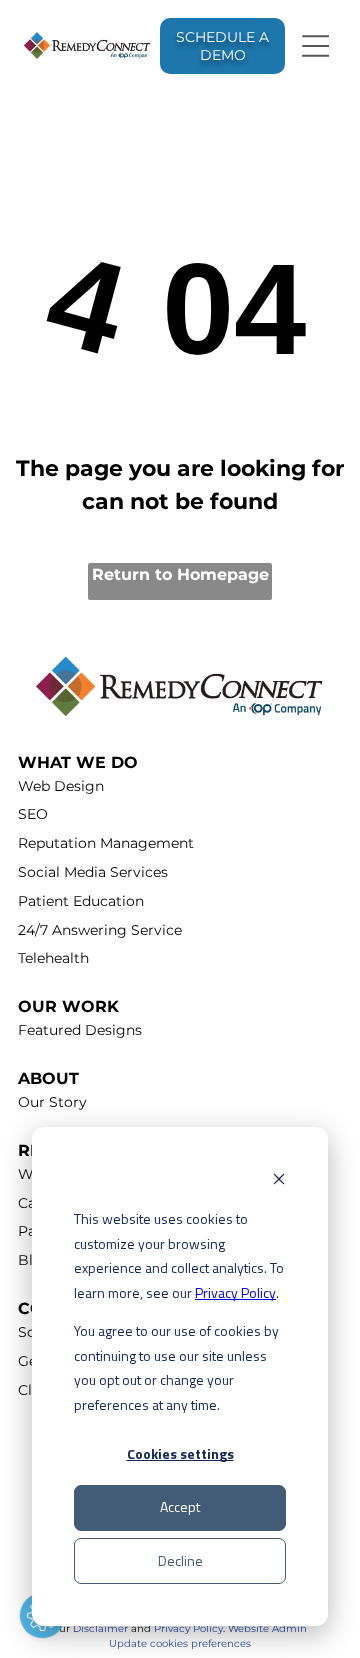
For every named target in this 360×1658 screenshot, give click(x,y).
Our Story (52, 1102)
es (245, 1643)
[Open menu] (316, 46)
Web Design (61, 786)
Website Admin (267, 1628)
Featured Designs (80, 1030)
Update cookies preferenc (174, 1643)
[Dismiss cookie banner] (279, 1181)
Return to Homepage (180, 574)
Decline (180, 1560)
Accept (180, 1506)
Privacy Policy (235, 1292)
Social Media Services (93, 872)
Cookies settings (180, 1453)
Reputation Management (106, 843)
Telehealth (53, 958)
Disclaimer (100, 1628)
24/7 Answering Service (100, 930)
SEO (33, 814)
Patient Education (81, 901)
